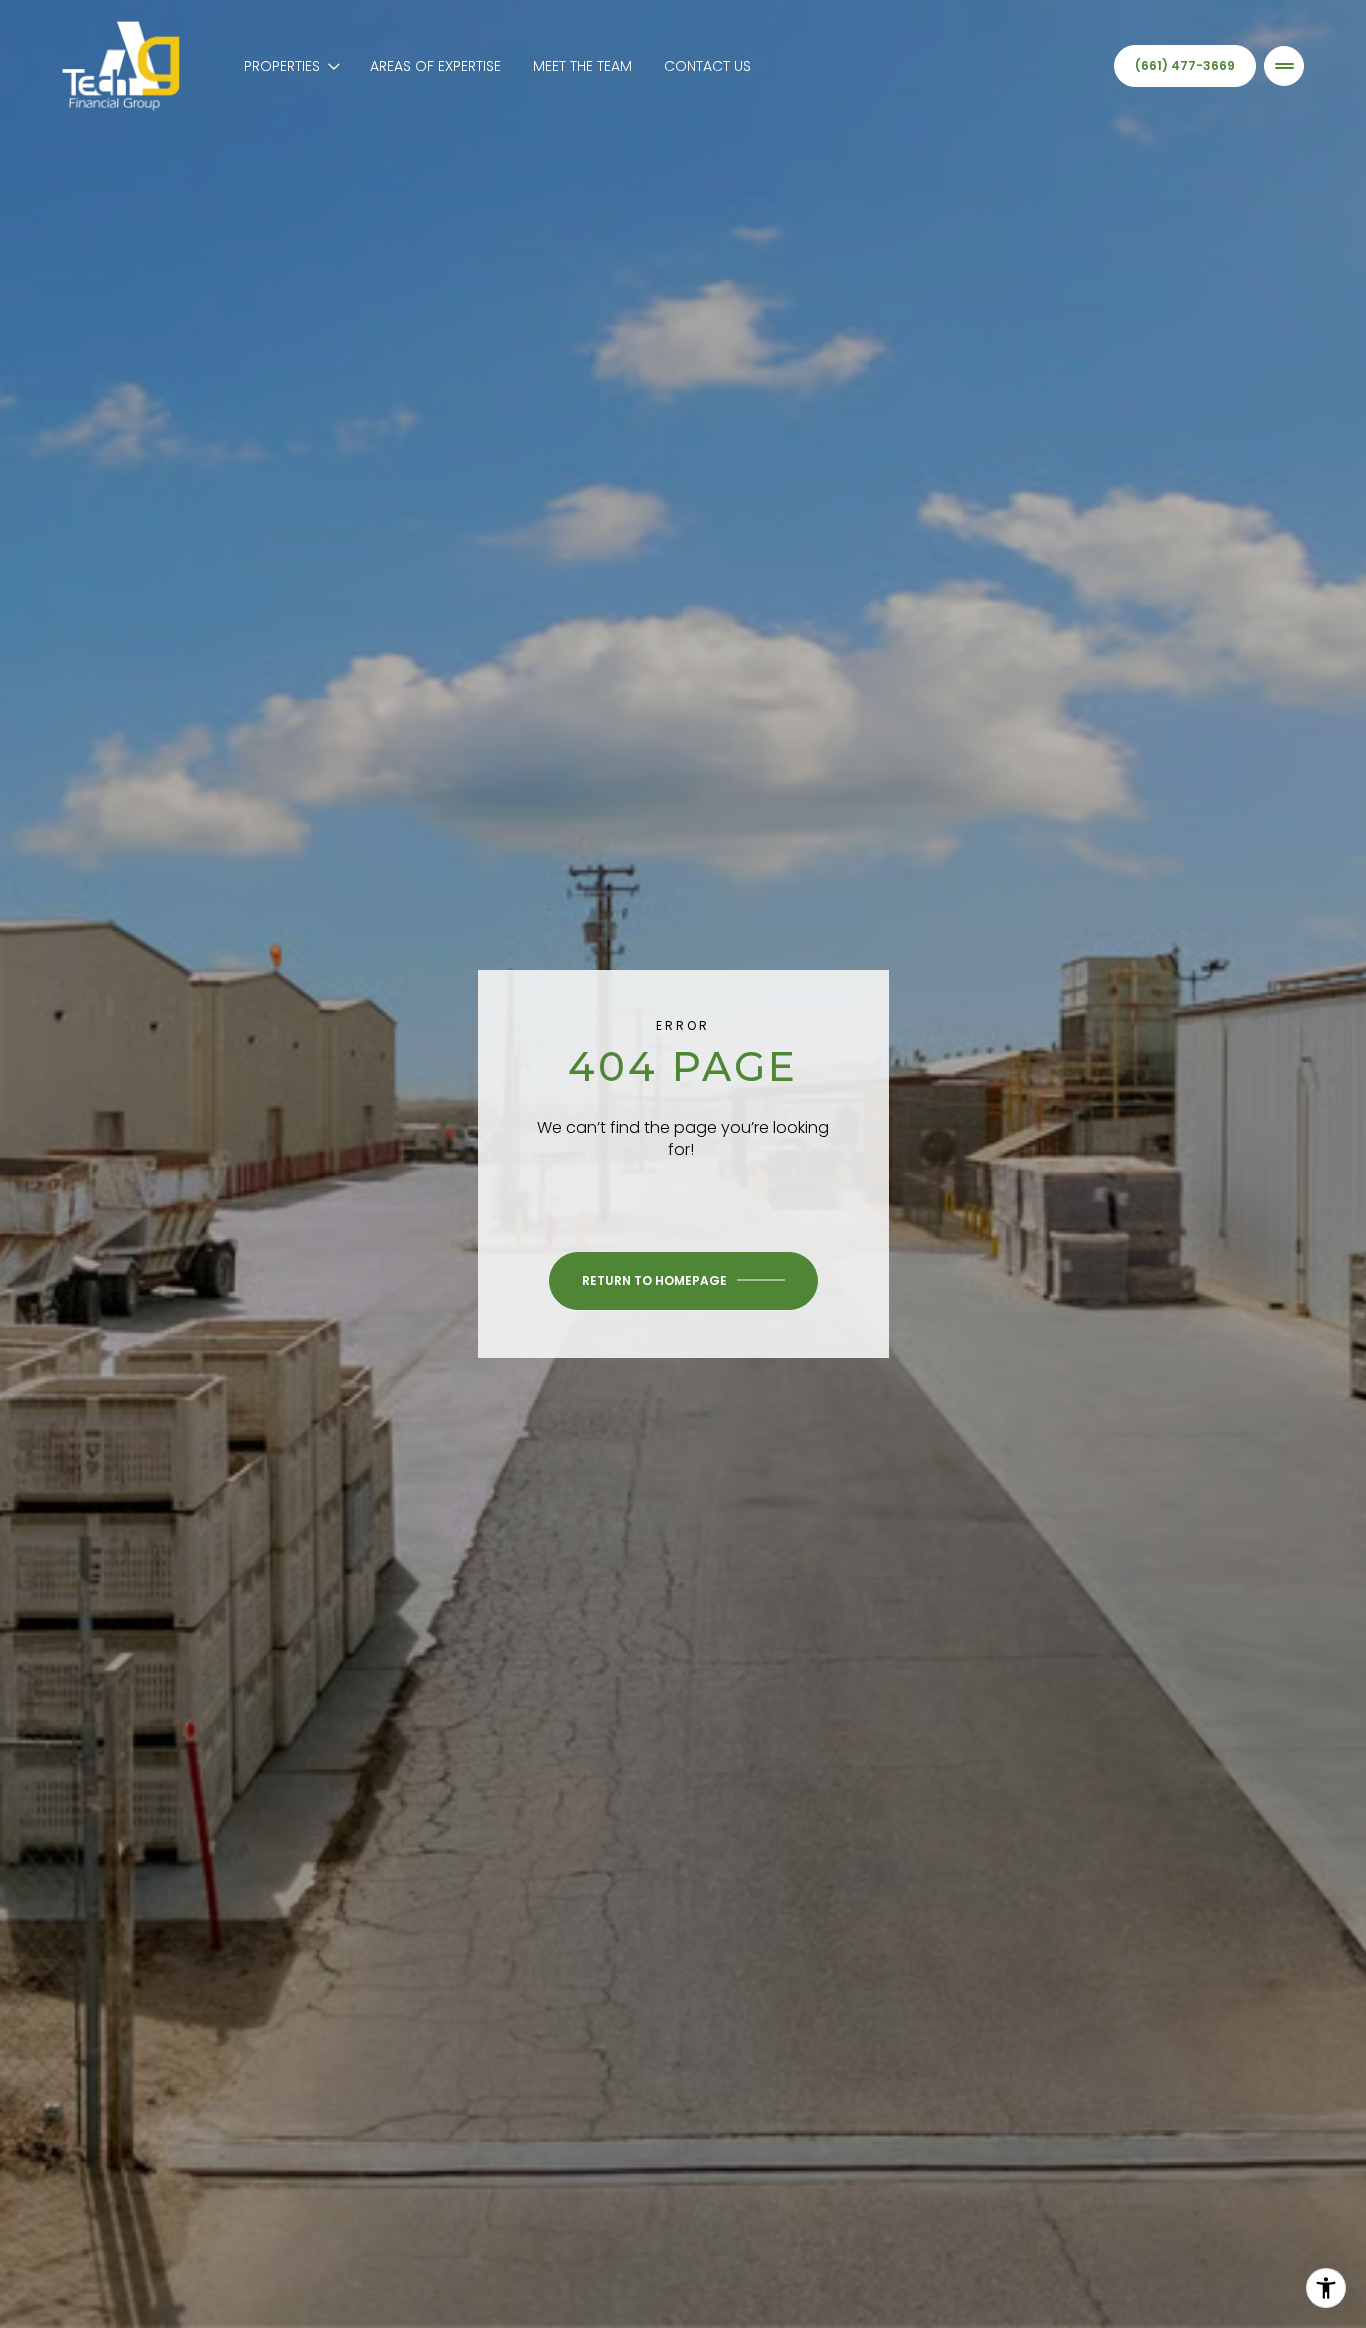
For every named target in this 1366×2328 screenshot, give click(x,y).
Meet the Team (582, 66)
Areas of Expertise (435, 66)
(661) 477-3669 (1185, 65)
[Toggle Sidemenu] (1284, 66)
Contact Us (707, 66)
